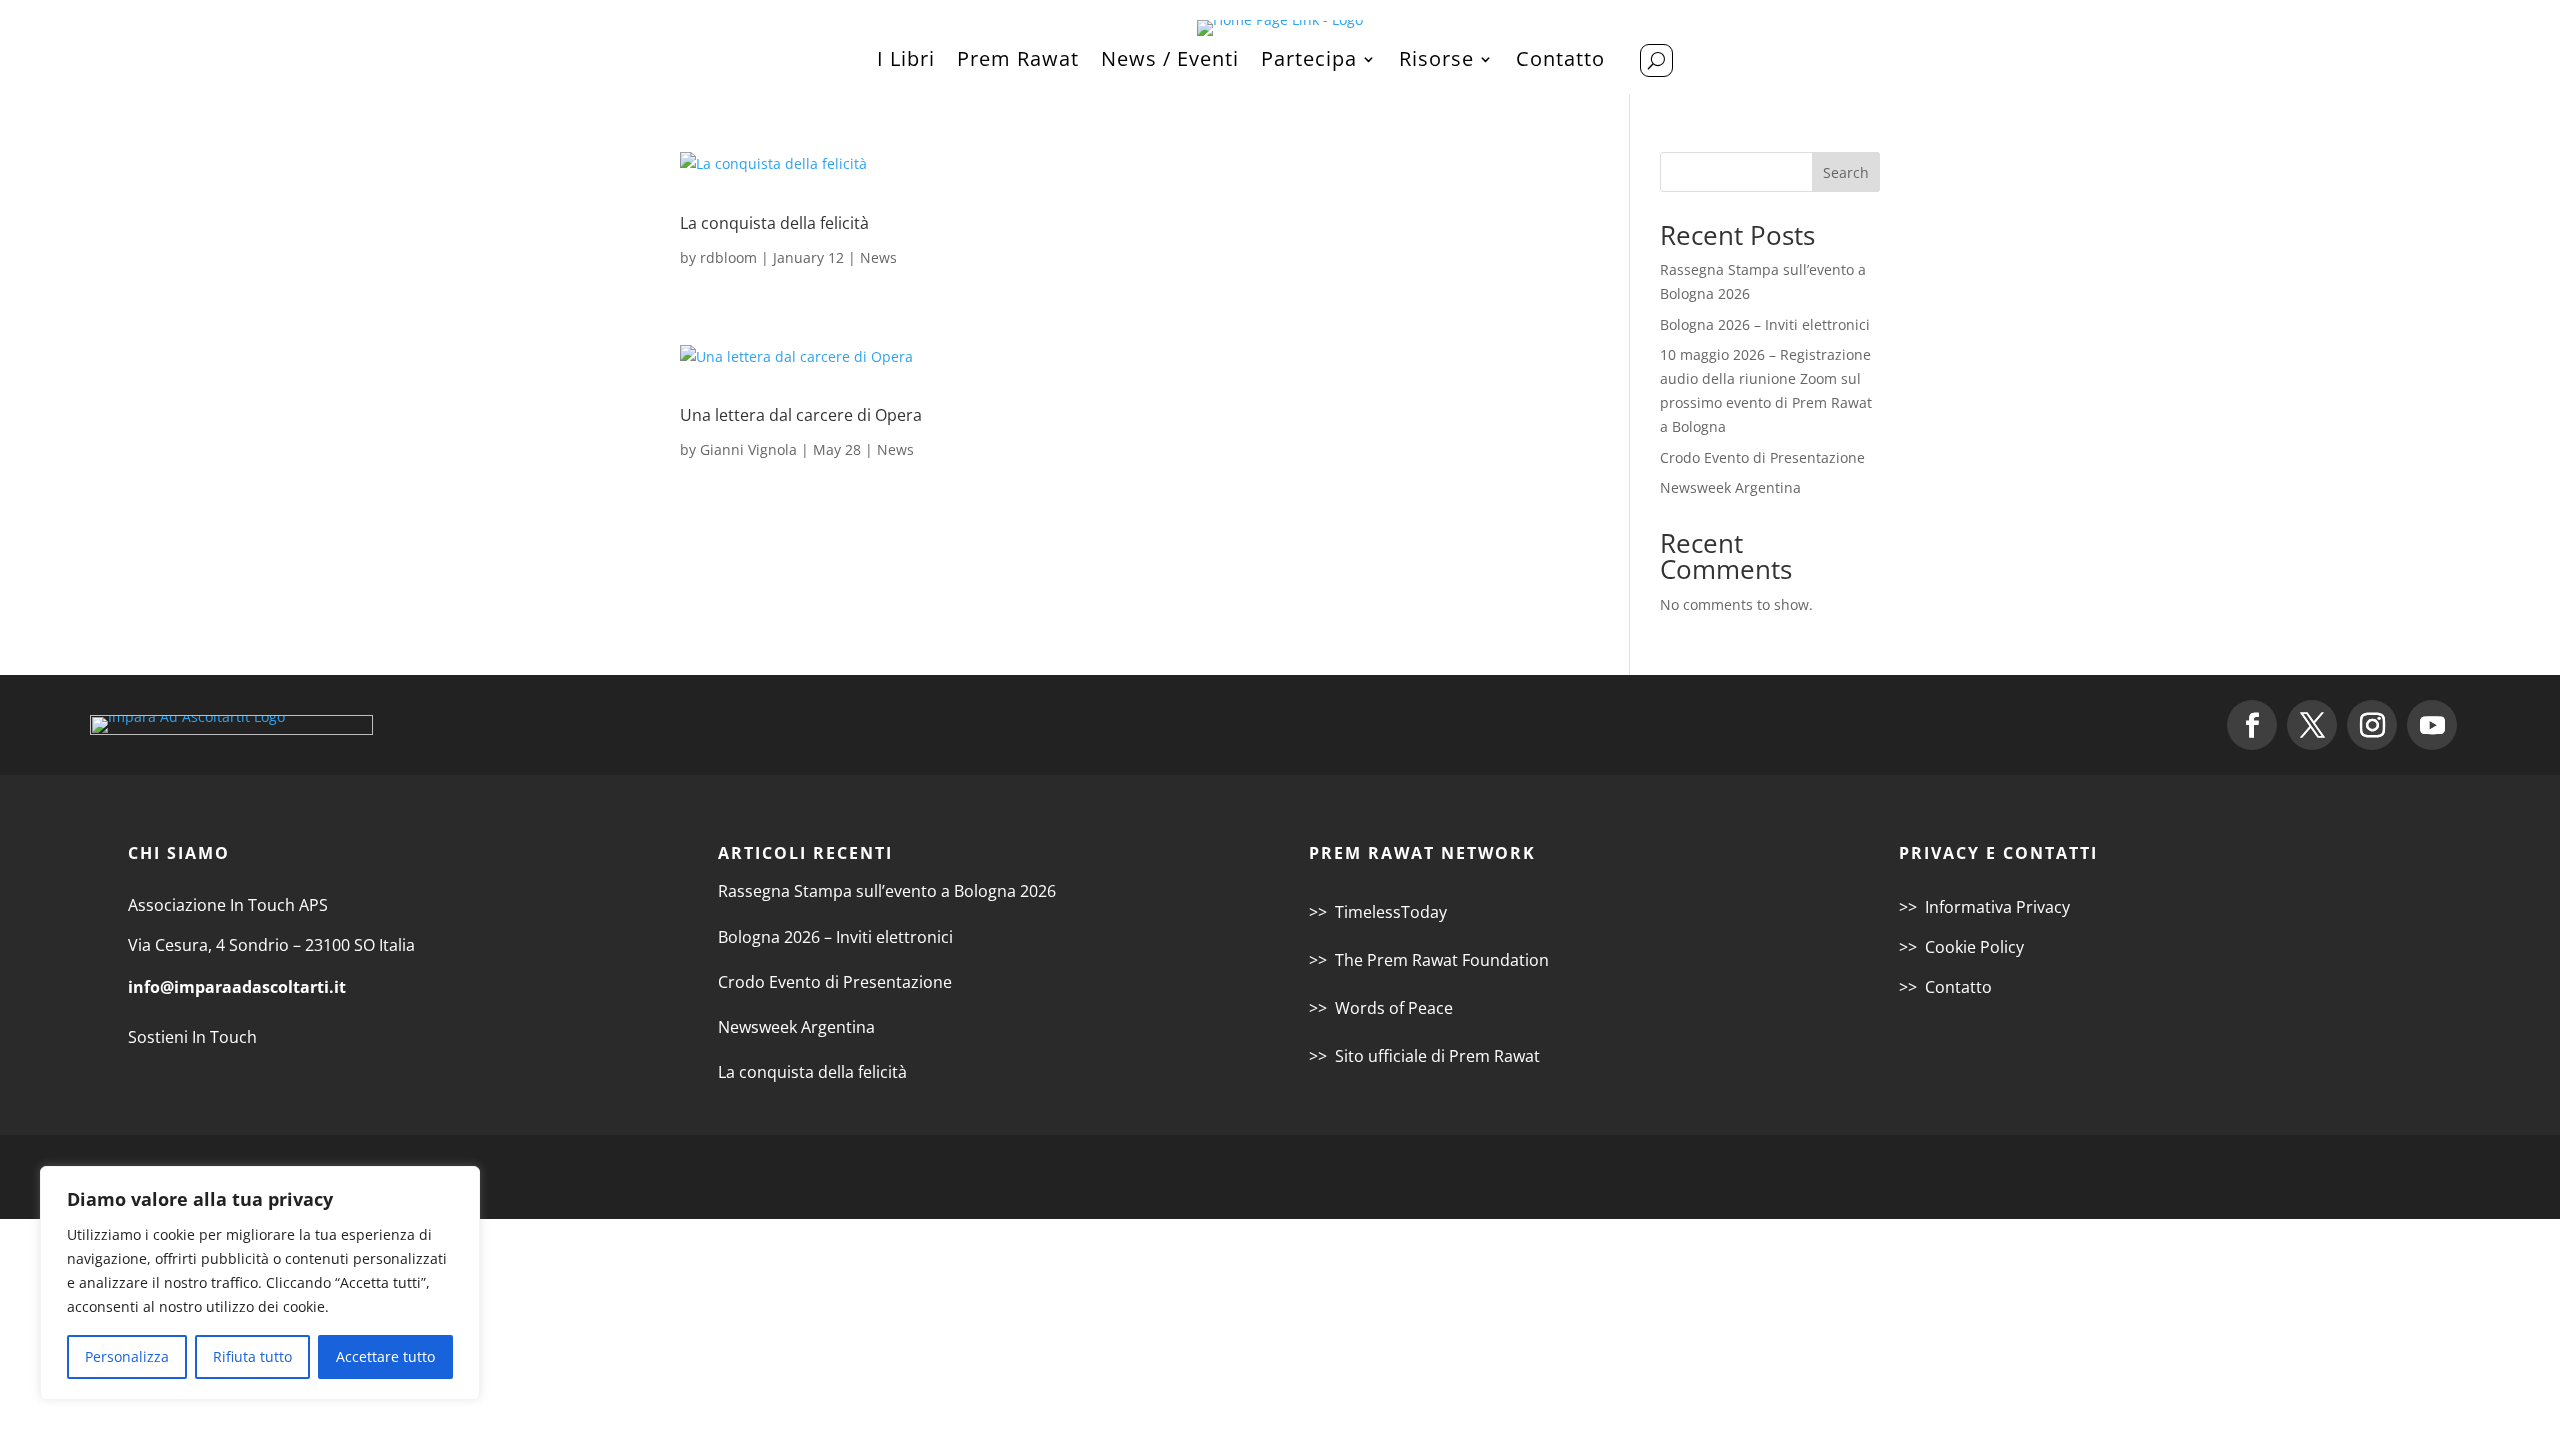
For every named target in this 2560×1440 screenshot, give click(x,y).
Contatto (1560, 62)
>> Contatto (1945, 987)
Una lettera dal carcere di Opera (801, 415)
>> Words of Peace (1381, 1008)
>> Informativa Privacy (1984, 907)
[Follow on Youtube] (2432, 725)
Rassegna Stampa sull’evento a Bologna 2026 (887, 891)
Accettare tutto (385, 1356)
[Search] (1656, 60)
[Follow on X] (2312, 725)
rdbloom (728, 257)
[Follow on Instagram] (2372, 725)
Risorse (1436, 62)
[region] (260, 1283)
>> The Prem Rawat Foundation (1429, 960)
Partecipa (1309, 62)
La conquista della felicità (774, 223)
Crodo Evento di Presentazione (1762, 457)
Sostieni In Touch (192, 1037)
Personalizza (127, 1356)
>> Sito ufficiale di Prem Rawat (1424, 1056)
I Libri (906, 62)
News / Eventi (1170, 62)
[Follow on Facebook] (2252, 725)
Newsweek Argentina (1730, 487)
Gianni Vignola (748, 449)
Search (1846, 172)
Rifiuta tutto (252, 1356)
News (878, 257)
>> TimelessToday (1378, 912)
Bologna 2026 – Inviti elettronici (1765, 324)
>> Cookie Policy (1961, 947)
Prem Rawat (1018, 62)
